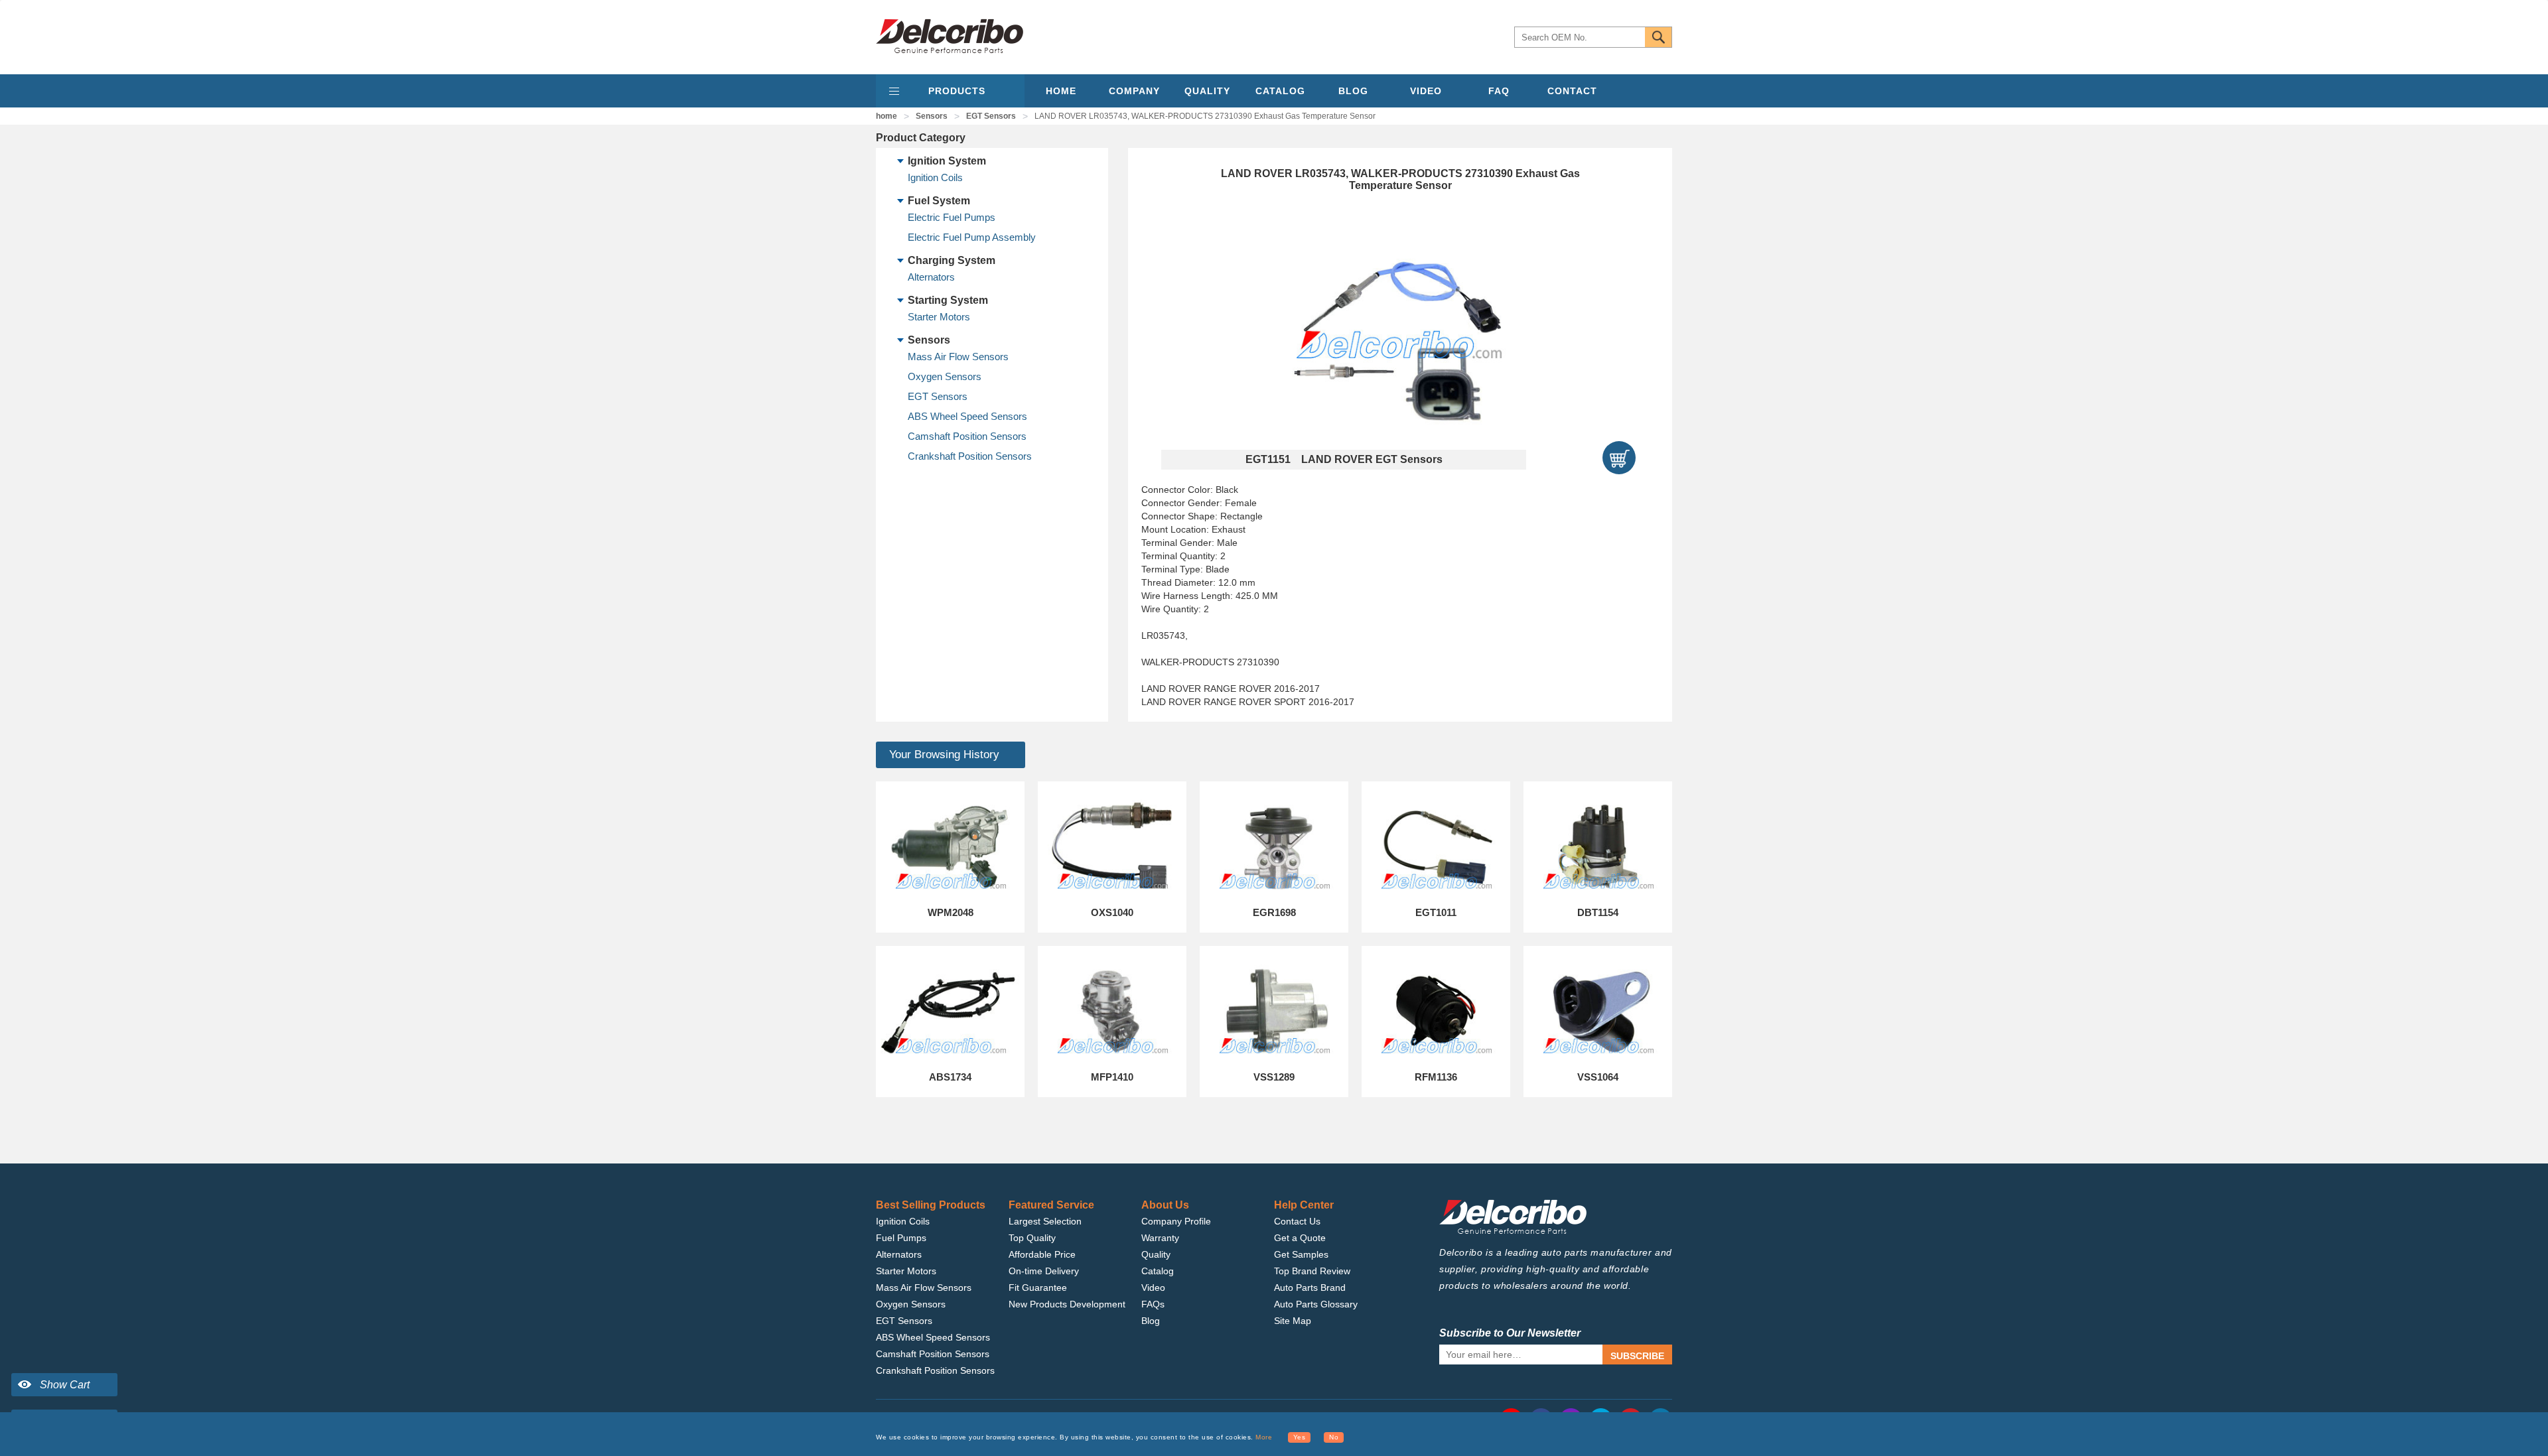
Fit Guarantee (1038, 1288)
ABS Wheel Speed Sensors (967, 416)
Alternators (931, 277)
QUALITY (1207, 91)
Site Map (1293, 1321)
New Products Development (1067, 1304)
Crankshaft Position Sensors (970, 456)
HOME (1061, 91)
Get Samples (1301, 1254)
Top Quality (1032, 1238)
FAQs (1153, 1304)
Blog (1151, 1321)
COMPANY (1134, 91)
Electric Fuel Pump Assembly (972, 237)
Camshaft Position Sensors (967, 436)
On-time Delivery (1044, 1271)
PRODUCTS (957, 91)
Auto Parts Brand (1310, 1288)
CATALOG (1280, 91)
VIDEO (1426, 91)
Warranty (1160, 1238)
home (886, 116)
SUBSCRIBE (1637, 1356)
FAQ (1499, 91)
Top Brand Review (1312, 1271)
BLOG (1353, 91)
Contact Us (1297, 1221)
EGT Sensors (991, 116)
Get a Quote (1300, 1238)
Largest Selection (1045, 1221)
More (1264, 1437)
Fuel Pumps (901, 1238)
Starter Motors (939, 317)
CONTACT (1572, 91)
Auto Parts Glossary (1316, 1304)
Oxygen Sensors (945, 376)
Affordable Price (1042, 1254)
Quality (1156, 1254)
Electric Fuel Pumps (952, 217)
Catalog (1158, 1271)
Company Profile (1176, 1221)
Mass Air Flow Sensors (958, 357)
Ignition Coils (935, 177)
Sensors (932, 116)
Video (1153, 1288)
